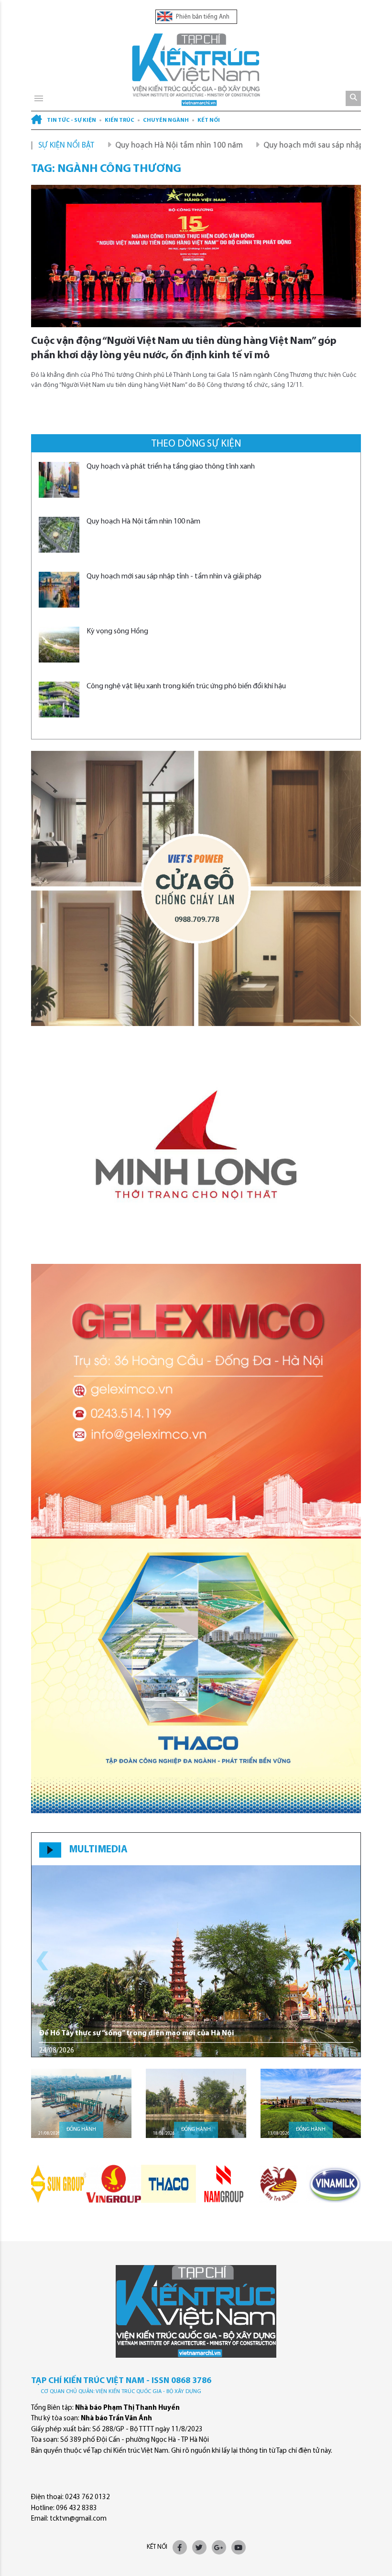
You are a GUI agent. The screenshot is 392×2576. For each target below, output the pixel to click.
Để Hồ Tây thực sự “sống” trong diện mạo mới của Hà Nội (136, 2033)
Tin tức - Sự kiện (71, 120)
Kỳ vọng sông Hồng (117, 631)
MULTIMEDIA (98, 1850)
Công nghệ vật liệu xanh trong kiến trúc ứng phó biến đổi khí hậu (186, 686)
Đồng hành (81, 2130)
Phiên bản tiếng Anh (202, 17)
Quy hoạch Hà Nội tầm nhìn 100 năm (120, 145)
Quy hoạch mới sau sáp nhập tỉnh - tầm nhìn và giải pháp (174, 577)
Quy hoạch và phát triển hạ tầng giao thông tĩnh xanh (171, 467)
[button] (350, 1961)
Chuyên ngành (166, 120)
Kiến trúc (120, 120)
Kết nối (209, 120)
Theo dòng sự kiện (196, 444)
